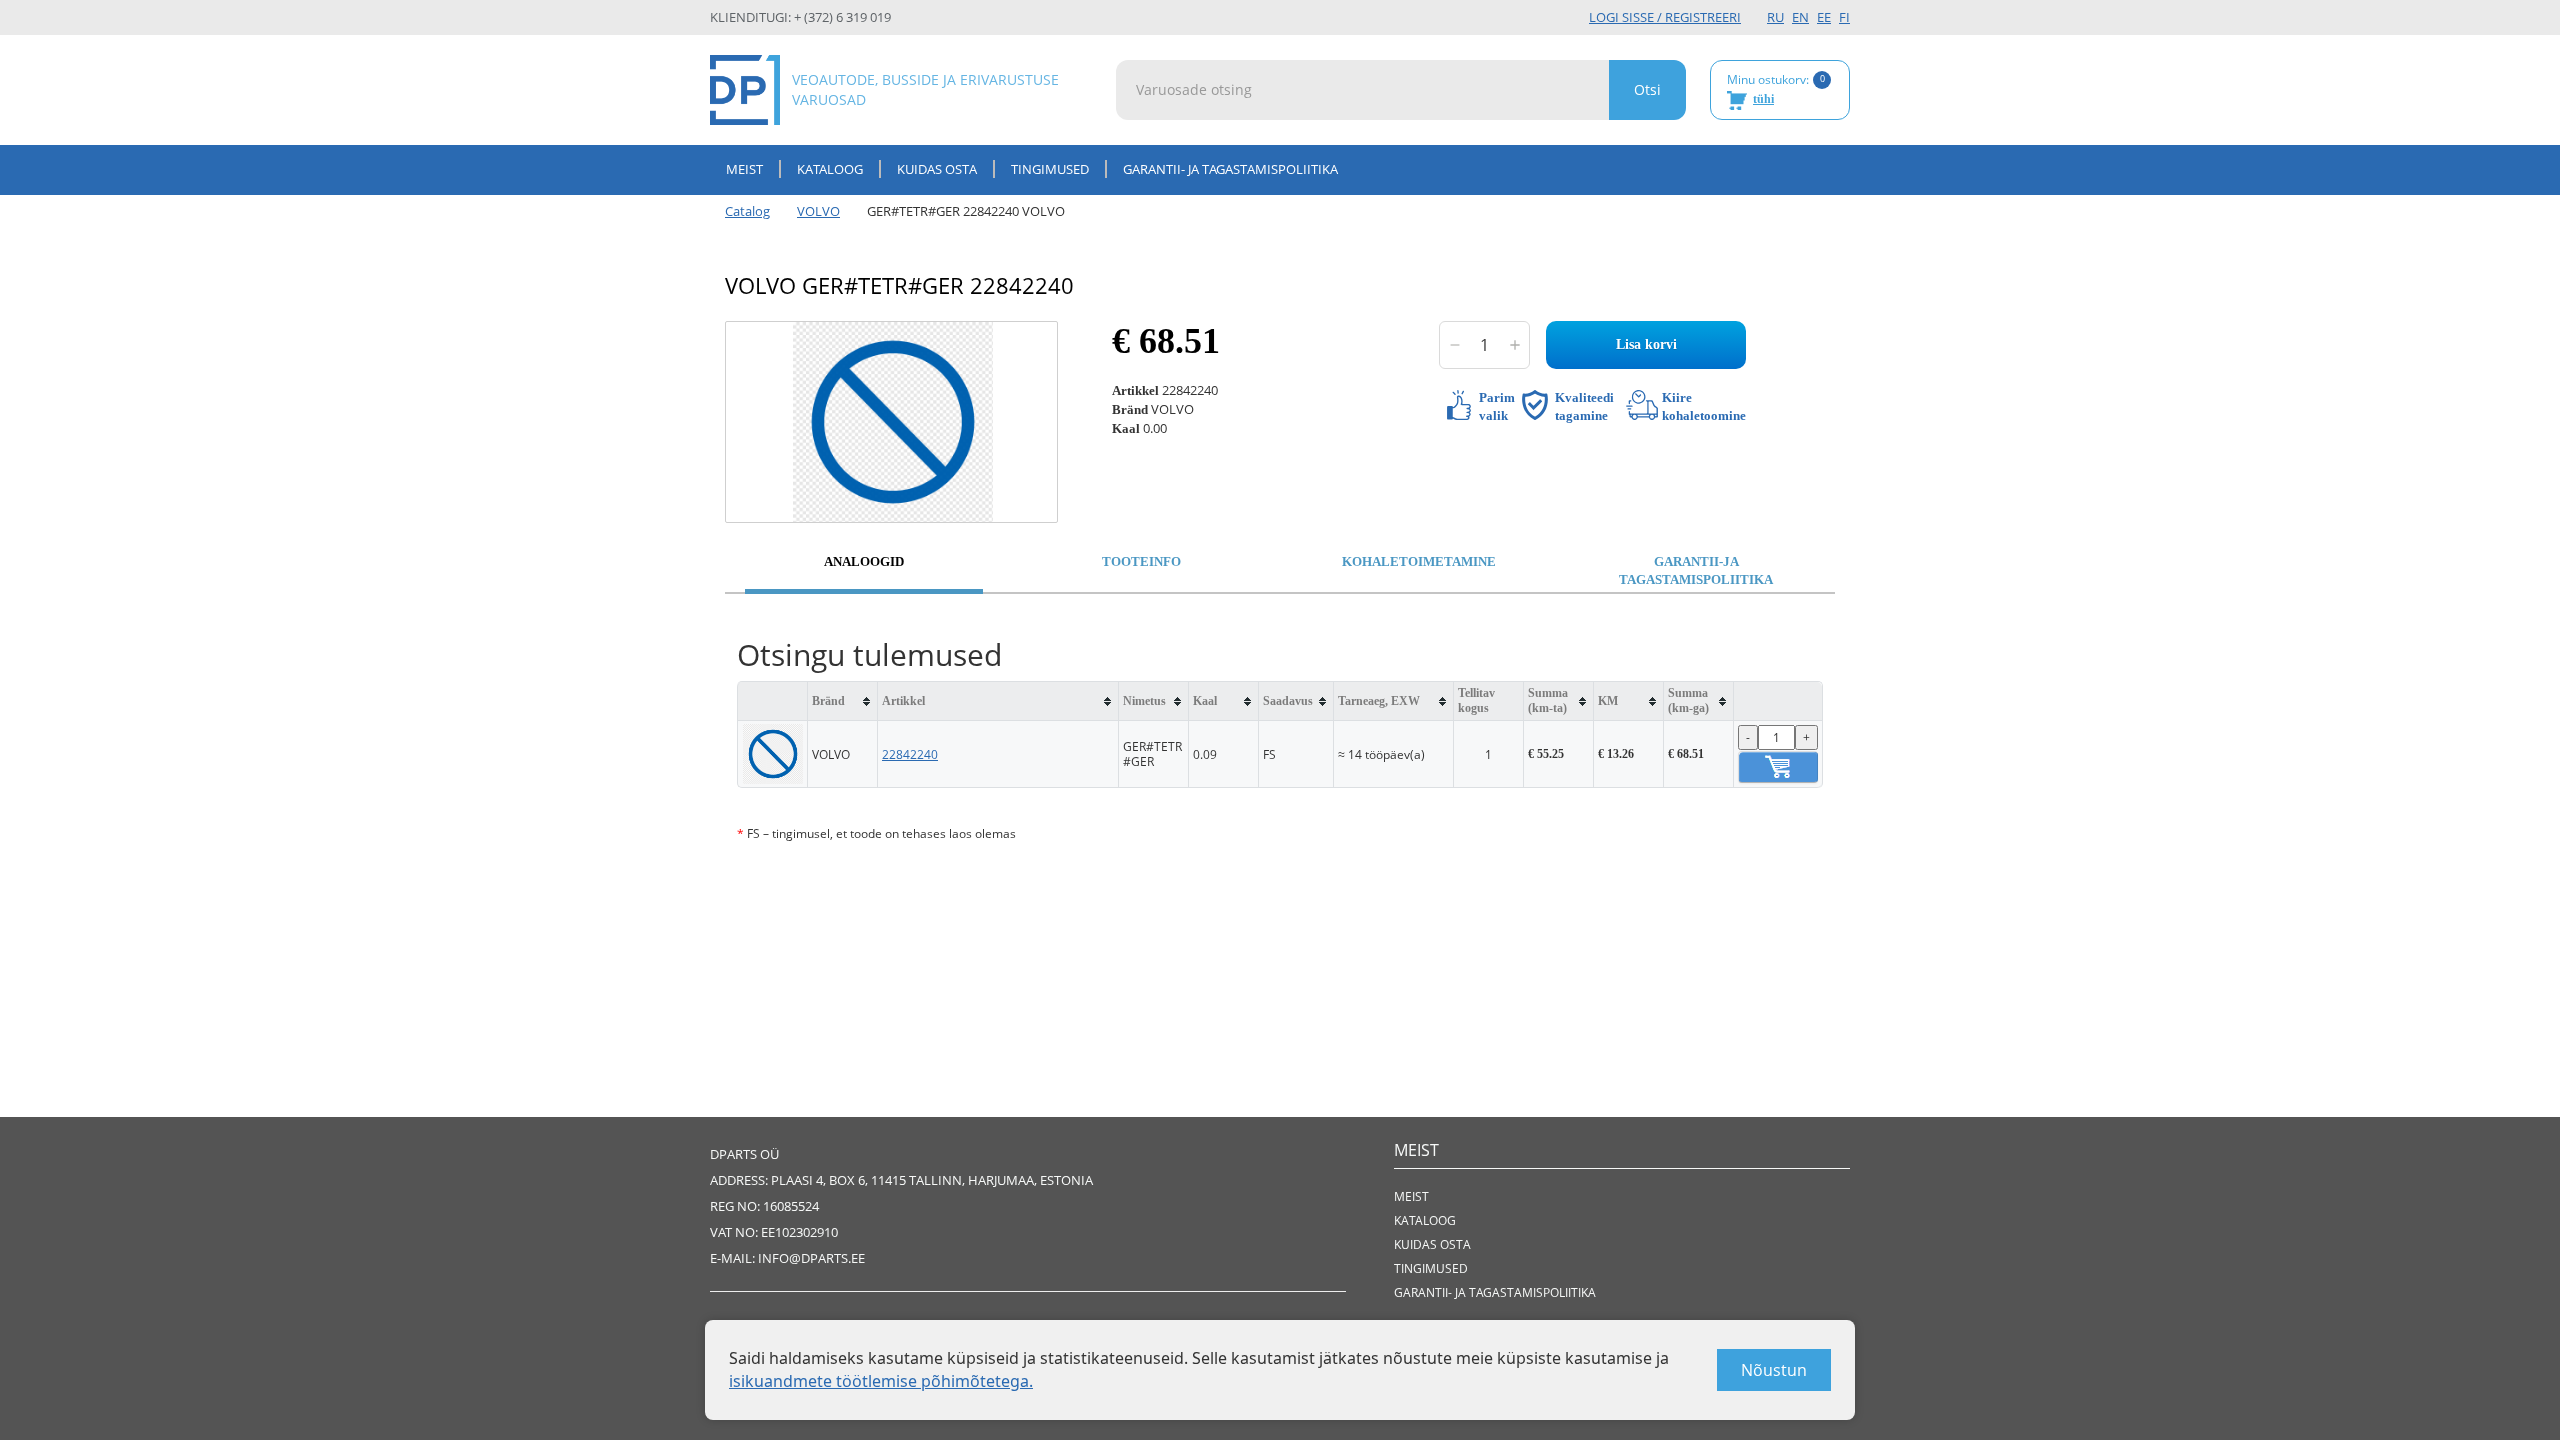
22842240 (910, 754)
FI (1844, 17)
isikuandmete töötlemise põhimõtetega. (881, 1381)
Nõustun (1774, 1370)
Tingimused (1050, 169)
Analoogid (864, 561)
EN (1800, 17)
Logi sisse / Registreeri (1665, 17)
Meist (744, 169)
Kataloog (830, 169)
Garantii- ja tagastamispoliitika (1230, 169)
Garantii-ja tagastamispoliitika (1696, 571)
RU (1775, 17)
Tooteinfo (1141, 561)
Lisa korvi (1646, 344)
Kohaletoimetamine (1419, 561)
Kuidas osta (937, 169)
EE (1824, 17)
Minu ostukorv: (1776, 89)
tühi (1763, 99)
